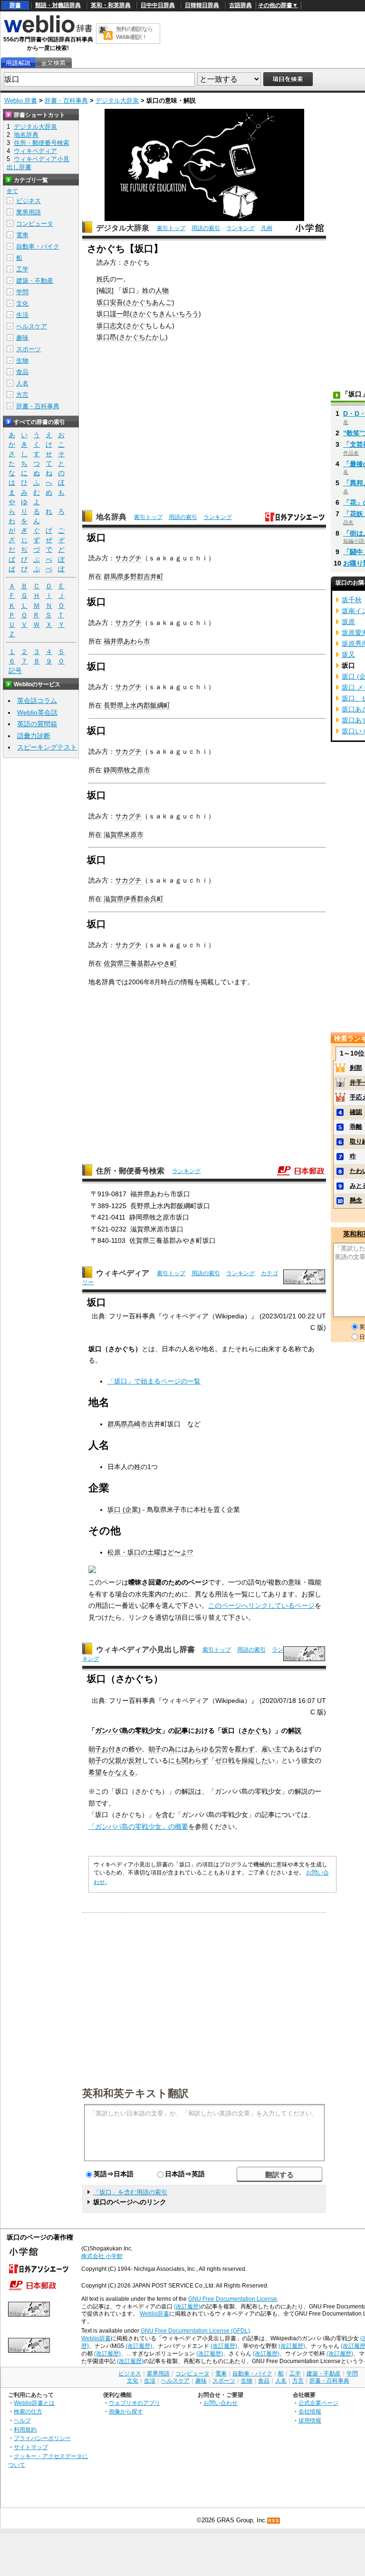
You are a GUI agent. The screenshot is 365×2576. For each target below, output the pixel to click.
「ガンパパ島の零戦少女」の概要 (138, 1826)
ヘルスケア (32, 326)
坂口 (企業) (124, 1509)
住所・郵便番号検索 (130, 1171)
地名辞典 (111, 517)
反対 (135, 1760)
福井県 (114, 641)
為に (175, 1749)
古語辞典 (240, 5)
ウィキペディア (123, 1273)
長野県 (114, 705)
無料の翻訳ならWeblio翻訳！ (134, 33)
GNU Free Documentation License (233, 2299)
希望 (95, 1772)
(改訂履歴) (187, 2307)
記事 (182, 1730)
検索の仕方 (28, 2411)
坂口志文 (110, 326)
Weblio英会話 (37, 712)
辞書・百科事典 (66, 101)
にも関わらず (188, 1760)
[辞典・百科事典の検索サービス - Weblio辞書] (48, 31)
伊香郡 (134, 899)
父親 (115, 1760)
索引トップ (171, 228)
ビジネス (29, 201)
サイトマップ (31, 2447)
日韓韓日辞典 (202, 5)
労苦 (221, 1749)
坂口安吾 (110, 302)
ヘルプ (22, 2420)
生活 (22, 315)
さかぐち (139, 326)
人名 (22, 383)
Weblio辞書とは (34, 2403)
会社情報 (310, 2411)
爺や (135, 1749)
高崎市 (137, 1424)
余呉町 (154, 899)
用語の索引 (206, 228)
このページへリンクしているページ (261, 1605)
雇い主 (271, 1749)
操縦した (255, 1760)
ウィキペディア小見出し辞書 (145, 1649)
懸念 (356, 1200)
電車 (22, 235)
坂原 (348, 622)
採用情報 (310, 2420)
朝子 (95, 1749)
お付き (112, 1749)
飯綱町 (160, 705)
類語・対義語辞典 (58, 5)
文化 (22, 303)
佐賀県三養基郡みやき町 (140, 963)
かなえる (122, 1772)
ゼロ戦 (225, 1760)
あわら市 (137, 641)
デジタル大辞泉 (117, 101)
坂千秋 (352, 600)
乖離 (356, 1127)
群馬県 (114, 577)
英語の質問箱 (37, 724)
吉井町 (154, 577)
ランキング (240, 228)
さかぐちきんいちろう (165, 314)
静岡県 (114, 770)
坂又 (348, 654)
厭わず (245, 1749)
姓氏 (103, 279)
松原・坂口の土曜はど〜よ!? (150, 1552)
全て (12, 191)
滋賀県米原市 (124, 835)
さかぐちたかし (142, 337)
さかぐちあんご (149, 302)
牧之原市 (137, 770)
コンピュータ (35, 224)
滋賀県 (114, 899)
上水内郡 (137, 705)
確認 (356, 1112)
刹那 (356, 1068)
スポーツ (29, 349)
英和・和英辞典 (111, 5)
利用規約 (25, 2429)
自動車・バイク (38, 246)
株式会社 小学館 (102, 2256)
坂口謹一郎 (113, 314)
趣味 (22, 338)
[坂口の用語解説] (18, 63)
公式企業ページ (318, 2403)
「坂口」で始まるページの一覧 (154, 1381)
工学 (22, 269)
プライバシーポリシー (42, 2438)
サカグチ (128, 558)
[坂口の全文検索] (53, 63)
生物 (22, 360)
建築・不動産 (35, 281)
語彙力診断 (34, 736)
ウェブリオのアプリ (134, 2403)
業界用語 (29, 212)
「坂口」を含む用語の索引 (130, 2192)
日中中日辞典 (158, 5)
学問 (22, 292)
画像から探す (126, 2411)
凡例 (267, 228)
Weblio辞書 (154, 2314)
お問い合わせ (221, 2403)
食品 (22, 372)
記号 (15, 671)
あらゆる (202, 1749)
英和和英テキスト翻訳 (135, 2093)
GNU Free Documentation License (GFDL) (195, 2331)
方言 (22, 395)
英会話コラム (37, 701)
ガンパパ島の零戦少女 (128, 1730)
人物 (162, 290)
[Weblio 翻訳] (106, 34)
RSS (274, 2521)
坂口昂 (106, 337)
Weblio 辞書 (21, 101)
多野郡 (134, 577)
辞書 (15, 5)
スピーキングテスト (47, 747)
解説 (295, 1730)
